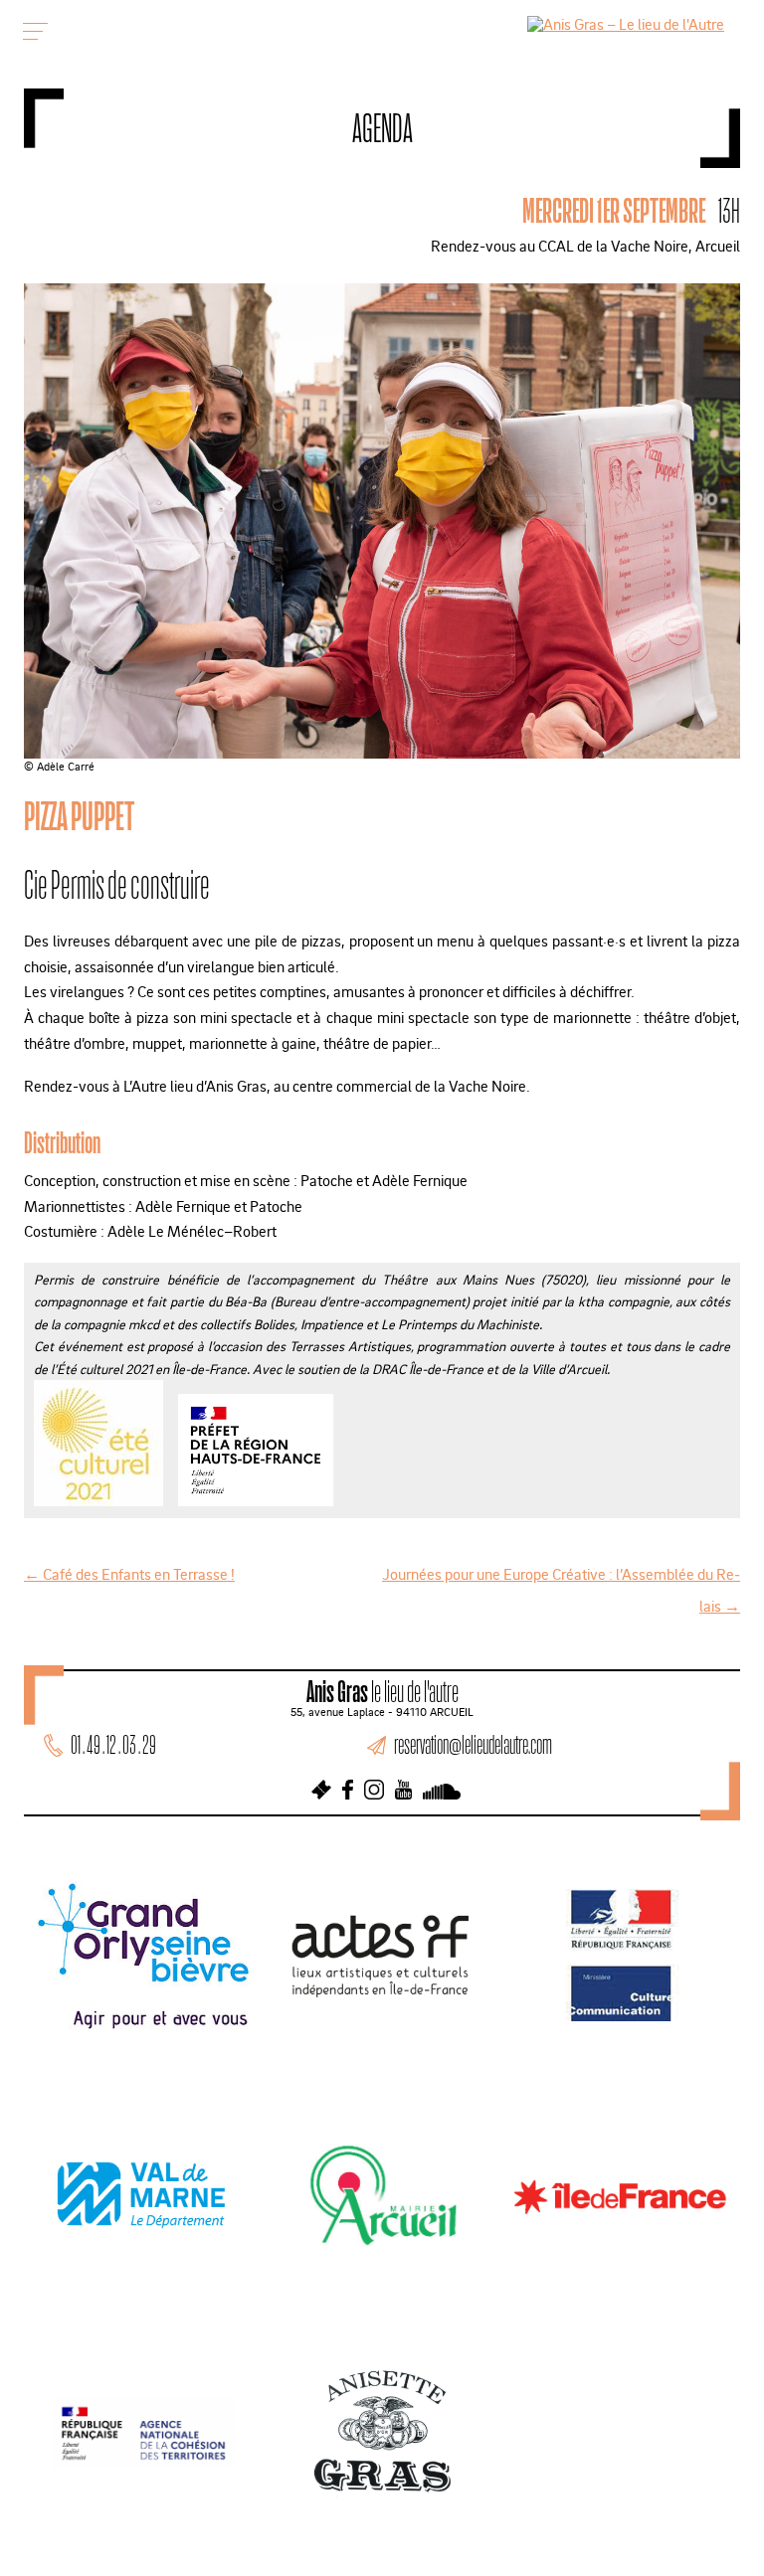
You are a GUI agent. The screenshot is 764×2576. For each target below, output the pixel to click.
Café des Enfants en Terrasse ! (129, 1574)
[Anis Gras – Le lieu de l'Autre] (626, 24)
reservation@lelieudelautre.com (473, 1744)
